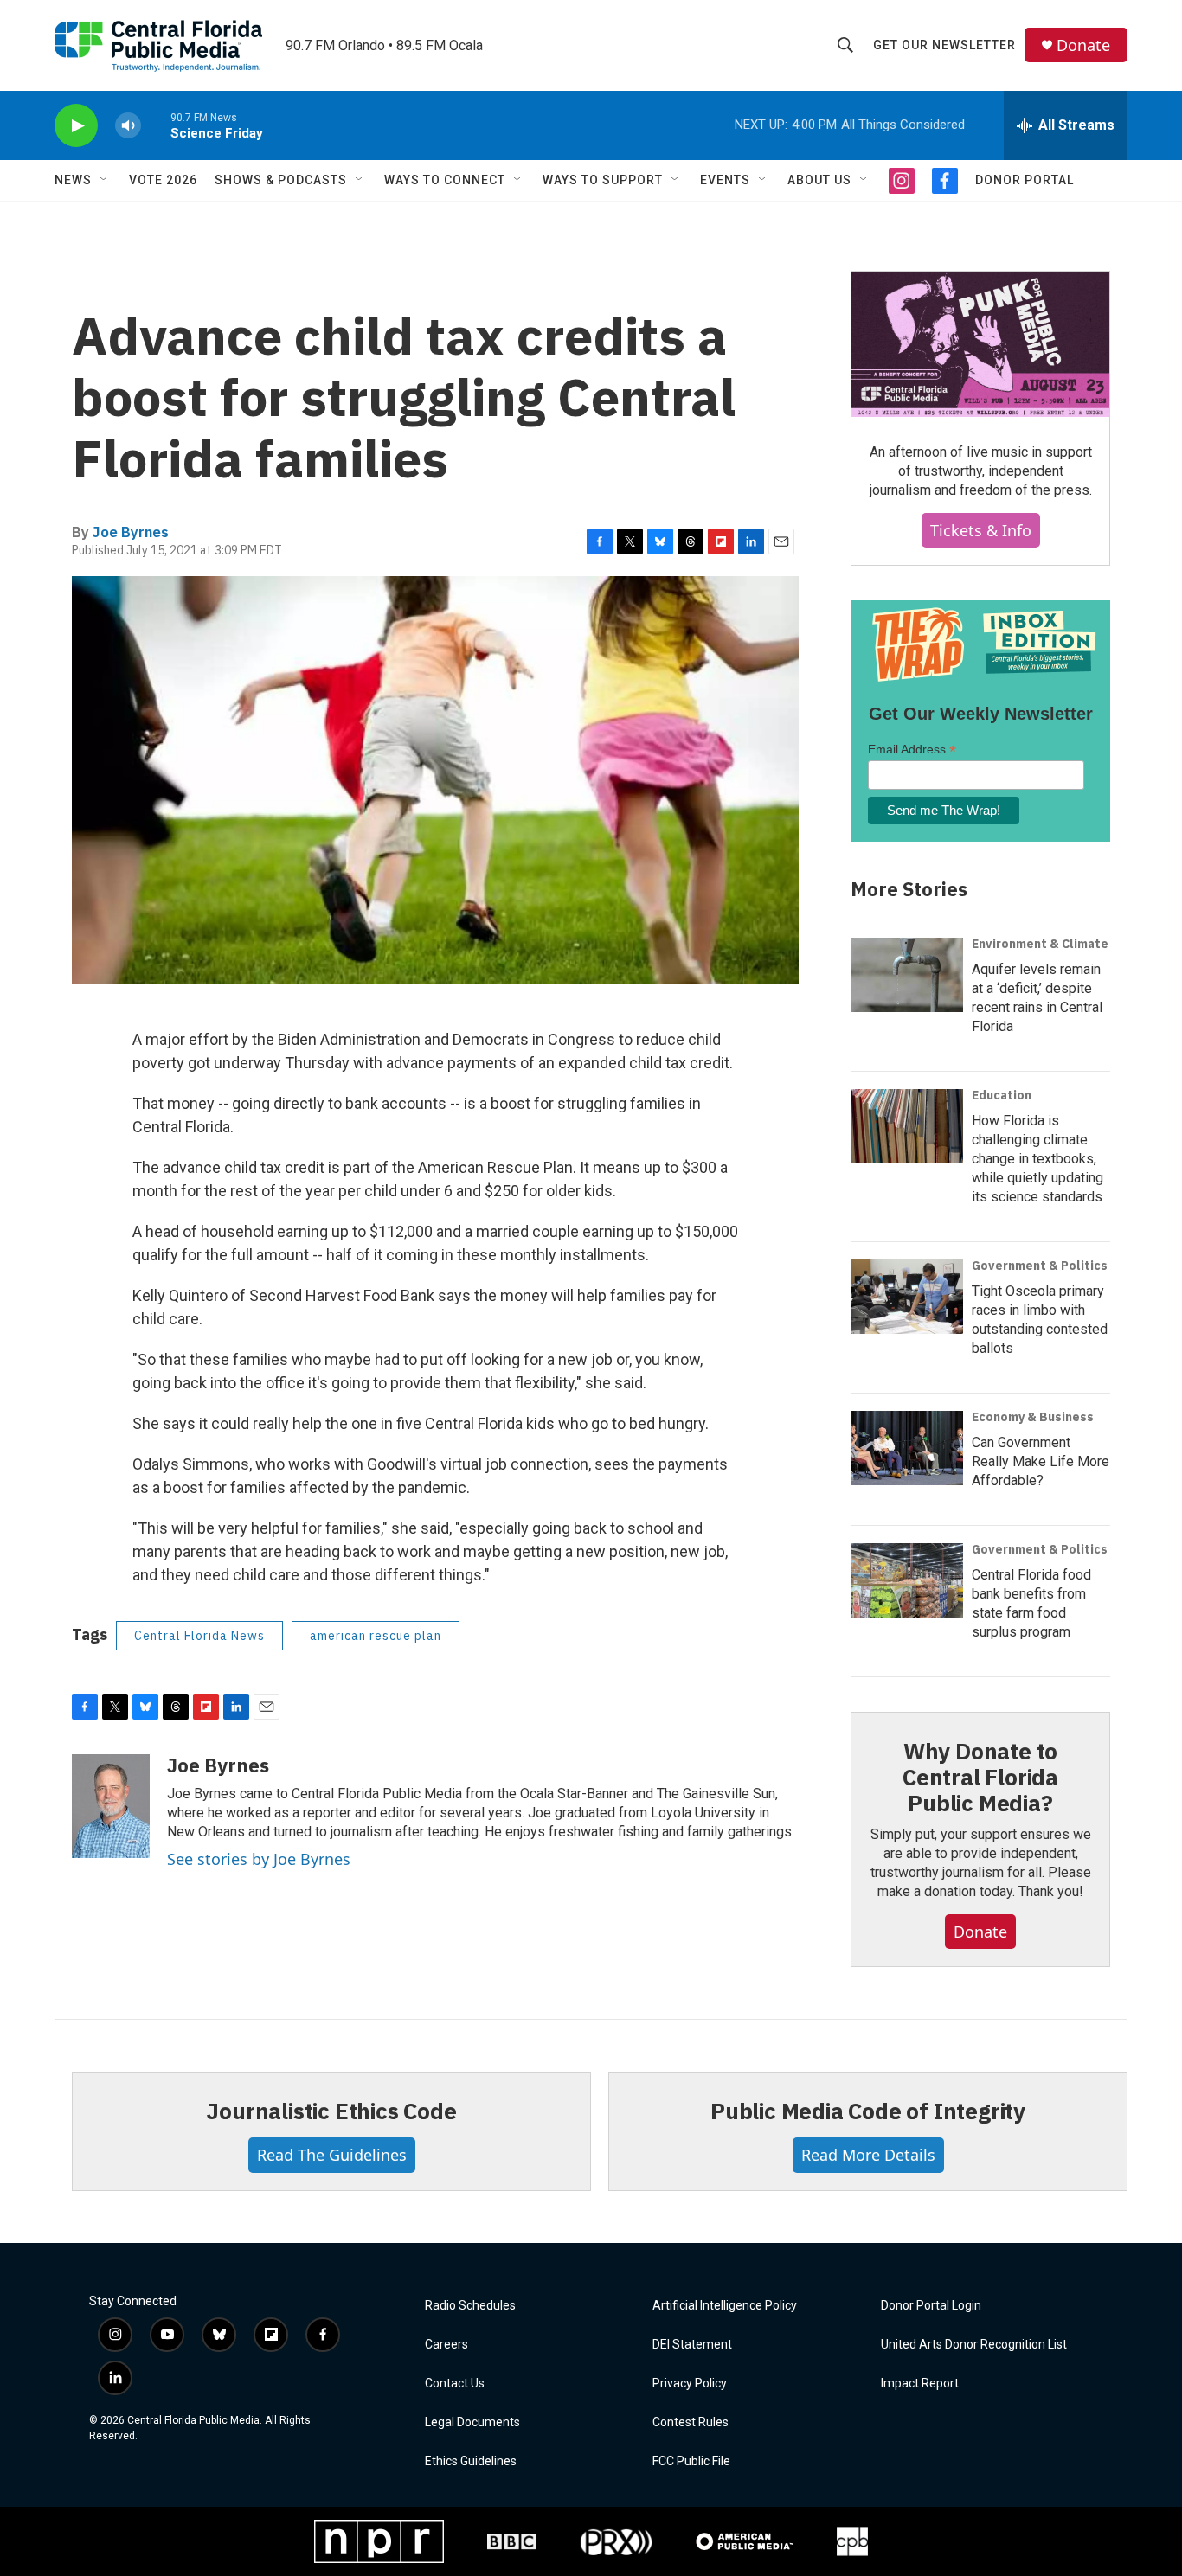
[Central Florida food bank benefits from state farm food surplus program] (907, 1580)
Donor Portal (1025, 180)
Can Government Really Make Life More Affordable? (1041, 1461)
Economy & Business (1033, 1417)
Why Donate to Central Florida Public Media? (980, 1777)
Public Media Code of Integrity (868, 2111)
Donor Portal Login (931, 2306)
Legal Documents (472, 2422)
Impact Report (920, 2384)
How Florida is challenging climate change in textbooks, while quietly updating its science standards (1037, 1159)
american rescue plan (376, 1636)
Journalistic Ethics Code (331, 2111)
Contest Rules (691, 2422)
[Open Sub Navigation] (105, 180)
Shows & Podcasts (281, 180)
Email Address (912, 750)
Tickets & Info (981, 530)
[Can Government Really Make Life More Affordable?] (907, 1448)
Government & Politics (1040, 1266)
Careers (446, 2345)
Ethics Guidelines (471, 2461)
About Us (819, 180)
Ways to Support (603, 180)
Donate (1083, 45)
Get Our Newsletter (944, 45)
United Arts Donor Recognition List (974, 2345)
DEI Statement (692, 2345)
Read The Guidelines (332, 2155)
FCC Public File (691, 2461)
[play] (76, 126)
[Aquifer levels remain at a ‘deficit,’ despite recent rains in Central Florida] (907, 975)
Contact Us (455, 2384)
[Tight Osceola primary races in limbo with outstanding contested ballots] (907, 1297)
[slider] (156, 125)
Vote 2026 (163, 180)
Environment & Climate (1040, 944)
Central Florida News (199, 1636)
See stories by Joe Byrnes (259, 1859)
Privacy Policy (690, 2384)
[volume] (128, 126)
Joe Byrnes (131, 532)
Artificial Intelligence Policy (725, 2306)
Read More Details (868, 2155)
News (73, 180)
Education (1002, 1095)
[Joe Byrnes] (111, 1806)
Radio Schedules (470, 2306)
